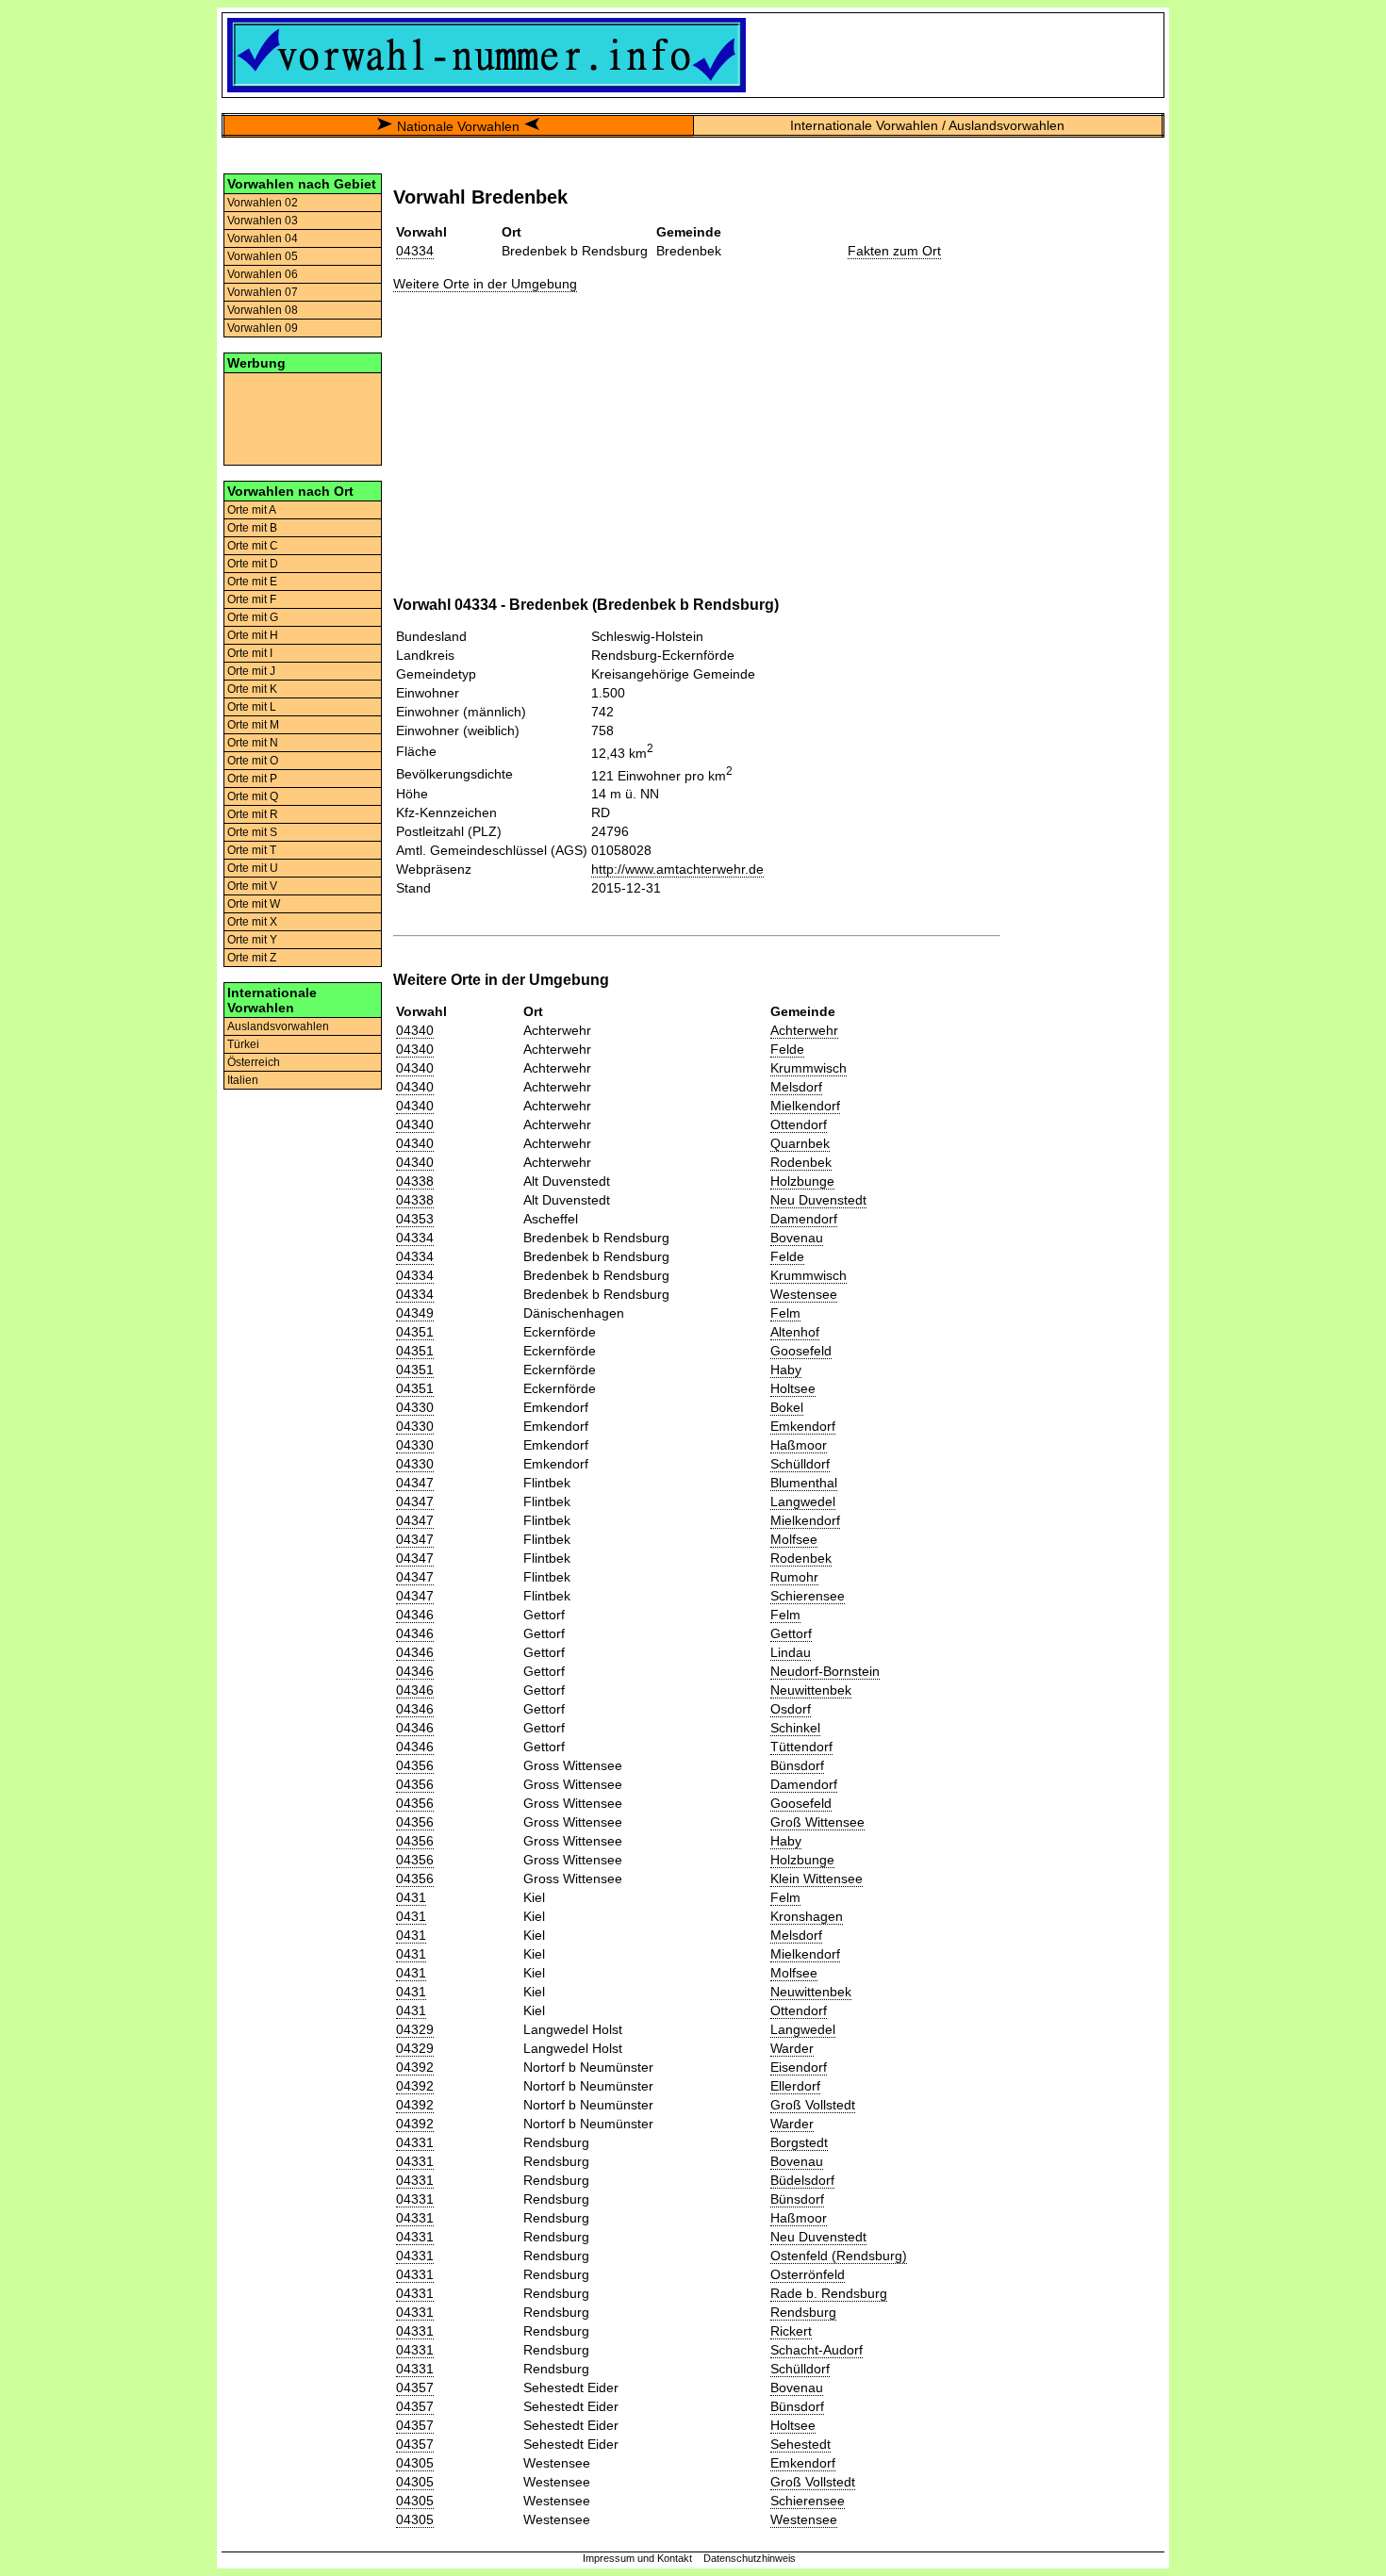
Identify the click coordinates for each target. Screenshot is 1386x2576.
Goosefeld (801, 1351)
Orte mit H (253, 635)
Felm (785, 1313)
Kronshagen (807, 1916)
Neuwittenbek (811, 1690)
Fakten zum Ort (894, 251)
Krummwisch (808, 1068)
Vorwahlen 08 (263, 310)
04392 (415, 2067)
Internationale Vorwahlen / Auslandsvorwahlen (927, 125)
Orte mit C (253, 546)
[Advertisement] (303, 418)
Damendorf (804, 1219)
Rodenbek (801, 1162)
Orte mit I (250, 653)
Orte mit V (252, 886)
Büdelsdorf (802, 2180)
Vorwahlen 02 (263, 203)
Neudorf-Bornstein (825, 1671)
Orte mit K (252, 689)
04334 (415, 251)
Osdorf (791, 1709)
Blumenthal (804, 1483)
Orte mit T (252, 850)
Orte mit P (252, 779)
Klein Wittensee (817, 1879)
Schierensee (808, 1596)
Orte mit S (252, 832)
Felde (787, 1049)
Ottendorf (799, 1124)
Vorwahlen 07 (263, 292)
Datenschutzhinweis (750, 2558)
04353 (415, 1219)
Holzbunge (802, 1181)
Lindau (791, 1652)
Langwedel (803, 1501)
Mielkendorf (805, 1106)
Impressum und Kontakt (637, 2558)
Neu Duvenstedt (818, 1200)
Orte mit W (254, 904)
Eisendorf (799, 2067)
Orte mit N (253, 743)
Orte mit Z (252, 958)
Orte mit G (253, 617)
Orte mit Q (253, 796)
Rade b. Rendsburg (829, 2293)
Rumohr (794, 1577)
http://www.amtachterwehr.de (677, 869)
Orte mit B (252, 528)
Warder (792, 2048)
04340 (415, 1030)
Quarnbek (800, 1143)
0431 (411, 1897)
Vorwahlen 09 (263, 328)
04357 (415, 2387)
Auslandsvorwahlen (278, 1026)
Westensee (804, 1294)
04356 (415, 1765)
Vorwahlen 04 (263, 238)
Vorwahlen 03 (263, 221)
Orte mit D (253, 564)
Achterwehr (804, 1030)
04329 (415, 2029)
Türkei (243, 1044)
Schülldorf (800, 1464)
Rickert (791, 2331)
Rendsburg (803, 2312)
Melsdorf (796, 1087)
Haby (786, 1370)
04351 (415, 1332)
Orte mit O (253, 761)
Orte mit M (253, 725)
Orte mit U (253, 868)
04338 (415, 1181)
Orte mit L (252, 707)
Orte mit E (252, 582)
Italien (243, 1080)
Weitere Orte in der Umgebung (485, 284)
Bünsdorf (797, 1765)
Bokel (787, 1407)
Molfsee (794, 1539)
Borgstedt (799, 2142)
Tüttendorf (801, 1747)
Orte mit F (252, 599)
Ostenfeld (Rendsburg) (839, 2256)
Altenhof (795, 1332)
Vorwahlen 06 (263, 274)
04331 (415, 2142)
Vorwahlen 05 (263, 256)
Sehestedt (800, 2444)
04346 (415, 1615)
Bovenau (797, 1238)
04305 (415, 2463)
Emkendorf (803, 1426)
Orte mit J (251, 671)
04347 (415, 1483)
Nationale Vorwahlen (458, 126)
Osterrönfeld (808, 2274)
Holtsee (793, 1388)
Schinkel (795, 1728)
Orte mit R (253, 814)
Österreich (254, 1062)
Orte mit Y (252, 940)
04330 (415, 1407)
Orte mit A (252, 510)
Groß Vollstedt (813, 2105)
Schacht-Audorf (817, 2350)
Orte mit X (252, 922)
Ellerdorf (795, 2086)
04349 (415, 1313)
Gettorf (791, 1633)
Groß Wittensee (817, 1822)
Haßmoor (799, 1445)
